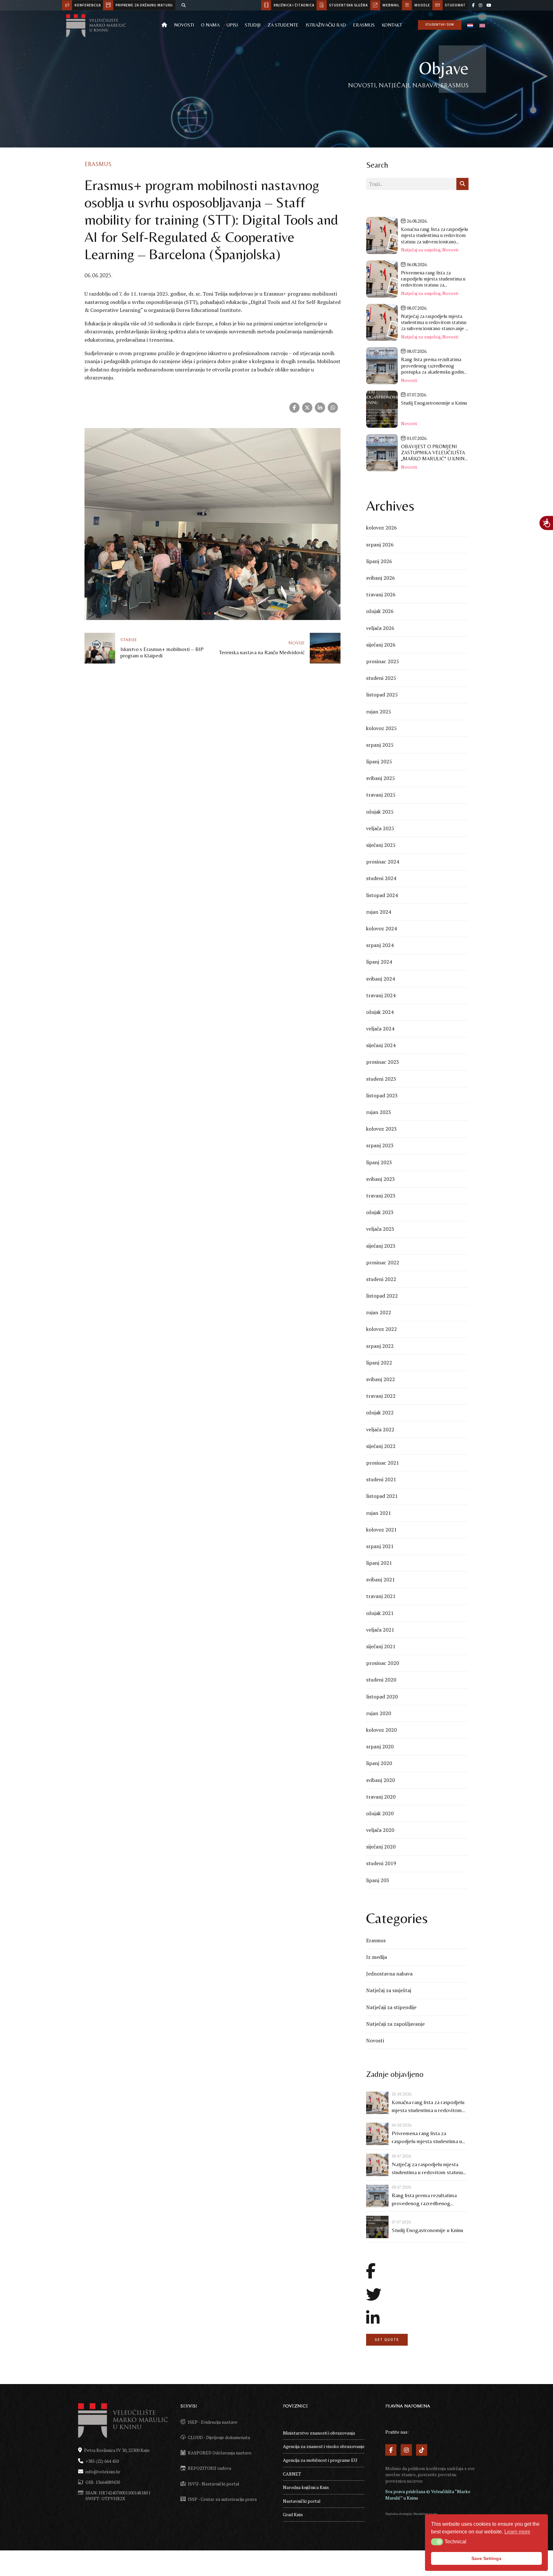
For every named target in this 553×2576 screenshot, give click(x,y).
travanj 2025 (381, 795)
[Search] (184, 5)
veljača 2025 (380, 828)
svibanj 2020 (381, 1780)
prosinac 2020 (383, 1663)
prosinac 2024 (383, 862)
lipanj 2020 (379, 1763)
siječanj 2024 (381, 1045)
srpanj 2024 (380, 945)
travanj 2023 (381, 1196)
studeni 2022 (381, 1279)
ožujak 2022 (380, 1412)
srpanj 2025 (380, 745)
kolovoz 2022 (381, 1329)
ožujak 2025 (380, 812)
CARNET (292, 2474)
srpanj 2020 (380, 1746)
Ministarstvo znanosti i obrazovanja (319, 2433)
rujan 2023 (379, 1112)
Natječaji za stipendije (391, 2007)
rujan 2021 (379, 1513)
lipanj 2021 (379, 1563)
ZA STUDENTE (283, 25)
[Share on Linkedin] (320, 408)
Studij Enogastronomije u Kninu (427, 2230)
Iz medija (377, 1957)
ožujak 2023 (380, 1212)
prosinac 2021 (383, 1463)
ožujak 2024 (380, 1012)
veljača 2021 (380, 1630)
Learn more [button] (517, 2532)
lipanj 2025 (379, 761)
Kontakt (392, 25)
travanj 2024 (381, 995)
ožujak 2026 (380, 611)
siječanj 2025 (381, 845)
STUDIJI (253, 25)
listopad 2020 (382, 1697)
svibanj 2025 (381, 778)
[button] (437, 2542)
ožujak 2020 (380, 1813)
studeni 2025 (381, 678)
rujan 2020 (379, 1713)
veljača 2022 (380, 1429)
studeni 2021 (381, 1479)
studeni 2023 (381, 1079)
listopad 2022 (382, 1296)
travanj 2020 (381, 1797)
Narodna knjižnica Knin (306, 2487)
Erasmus (98, 164)
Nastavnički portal (302, 2501)
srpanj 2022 (380, 1346)
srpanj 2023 (380, 1145)
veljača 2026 (380, 628)
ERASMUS (364, 25)
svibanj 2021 (381, 1579)
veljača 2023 (380, 1229)
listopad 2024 (382, 895)
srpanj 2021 (380, 1546)
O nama (210, 25)
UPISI (232, 25)
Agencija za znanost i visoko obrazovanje (324, 2446)
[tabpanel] (212, 524)
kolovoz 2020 (381, 1730)
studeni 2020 (381, 1680)
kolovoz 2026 (381, 528)
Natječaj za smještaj (421, 250)
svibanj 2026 (381, 578)
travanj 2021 (381, 1596)
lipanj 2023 (379, 1162)
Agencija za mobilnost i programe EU (320, 2460)
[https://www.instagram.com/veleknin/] (481, 5)
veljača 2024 (380, 1029)
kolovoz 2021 (381, 1530)
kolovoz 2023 (381, 1129)
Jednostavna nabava (389, 1974)
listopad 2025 (382, 695)
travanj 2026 (381, 594)
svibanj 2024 (381, 979)
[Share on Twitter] (307, 408)
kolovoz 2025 (381, 728)
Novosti (184, 25)
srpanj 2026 (380, 545)
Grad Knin (293, 2514)
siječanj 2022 (381, 1446)
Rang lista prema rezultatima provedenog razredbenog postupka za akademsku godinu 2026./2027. (427, 2200)
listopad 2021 (382, 1496)
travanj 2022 (381, 1396)
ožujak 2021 (380, 1613)
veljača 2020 (380, 1830)
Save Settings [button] (486, 2558)
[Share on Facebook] (294, 408)
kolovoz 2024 (381, 928)
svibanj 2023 (381, 1179)
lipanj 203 (378, 1880)
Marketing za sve (425, 2514)
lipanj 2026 (379, 561)
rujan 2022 (379, 1312)
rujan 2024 (379, 912)
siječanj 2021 (381, 1646)
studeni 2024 (381, 878)
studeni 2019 (381, 1863)
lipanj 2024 (379, 962)
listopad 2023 (382, 1095)
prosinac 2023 (383, 1062)
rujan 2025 (379, 712)
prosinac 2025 (383, 661)
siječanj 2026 (381, 645)
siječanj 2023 (381, 1246)
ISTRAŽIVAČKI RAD (326, 25)
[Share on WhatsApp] (333, 408)
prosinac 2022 (383, 1262)
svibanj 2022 (381, 1379)
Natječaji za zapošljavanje (395, 2024)
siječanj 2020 (381, 1847)
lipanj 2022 (379, 1363)
